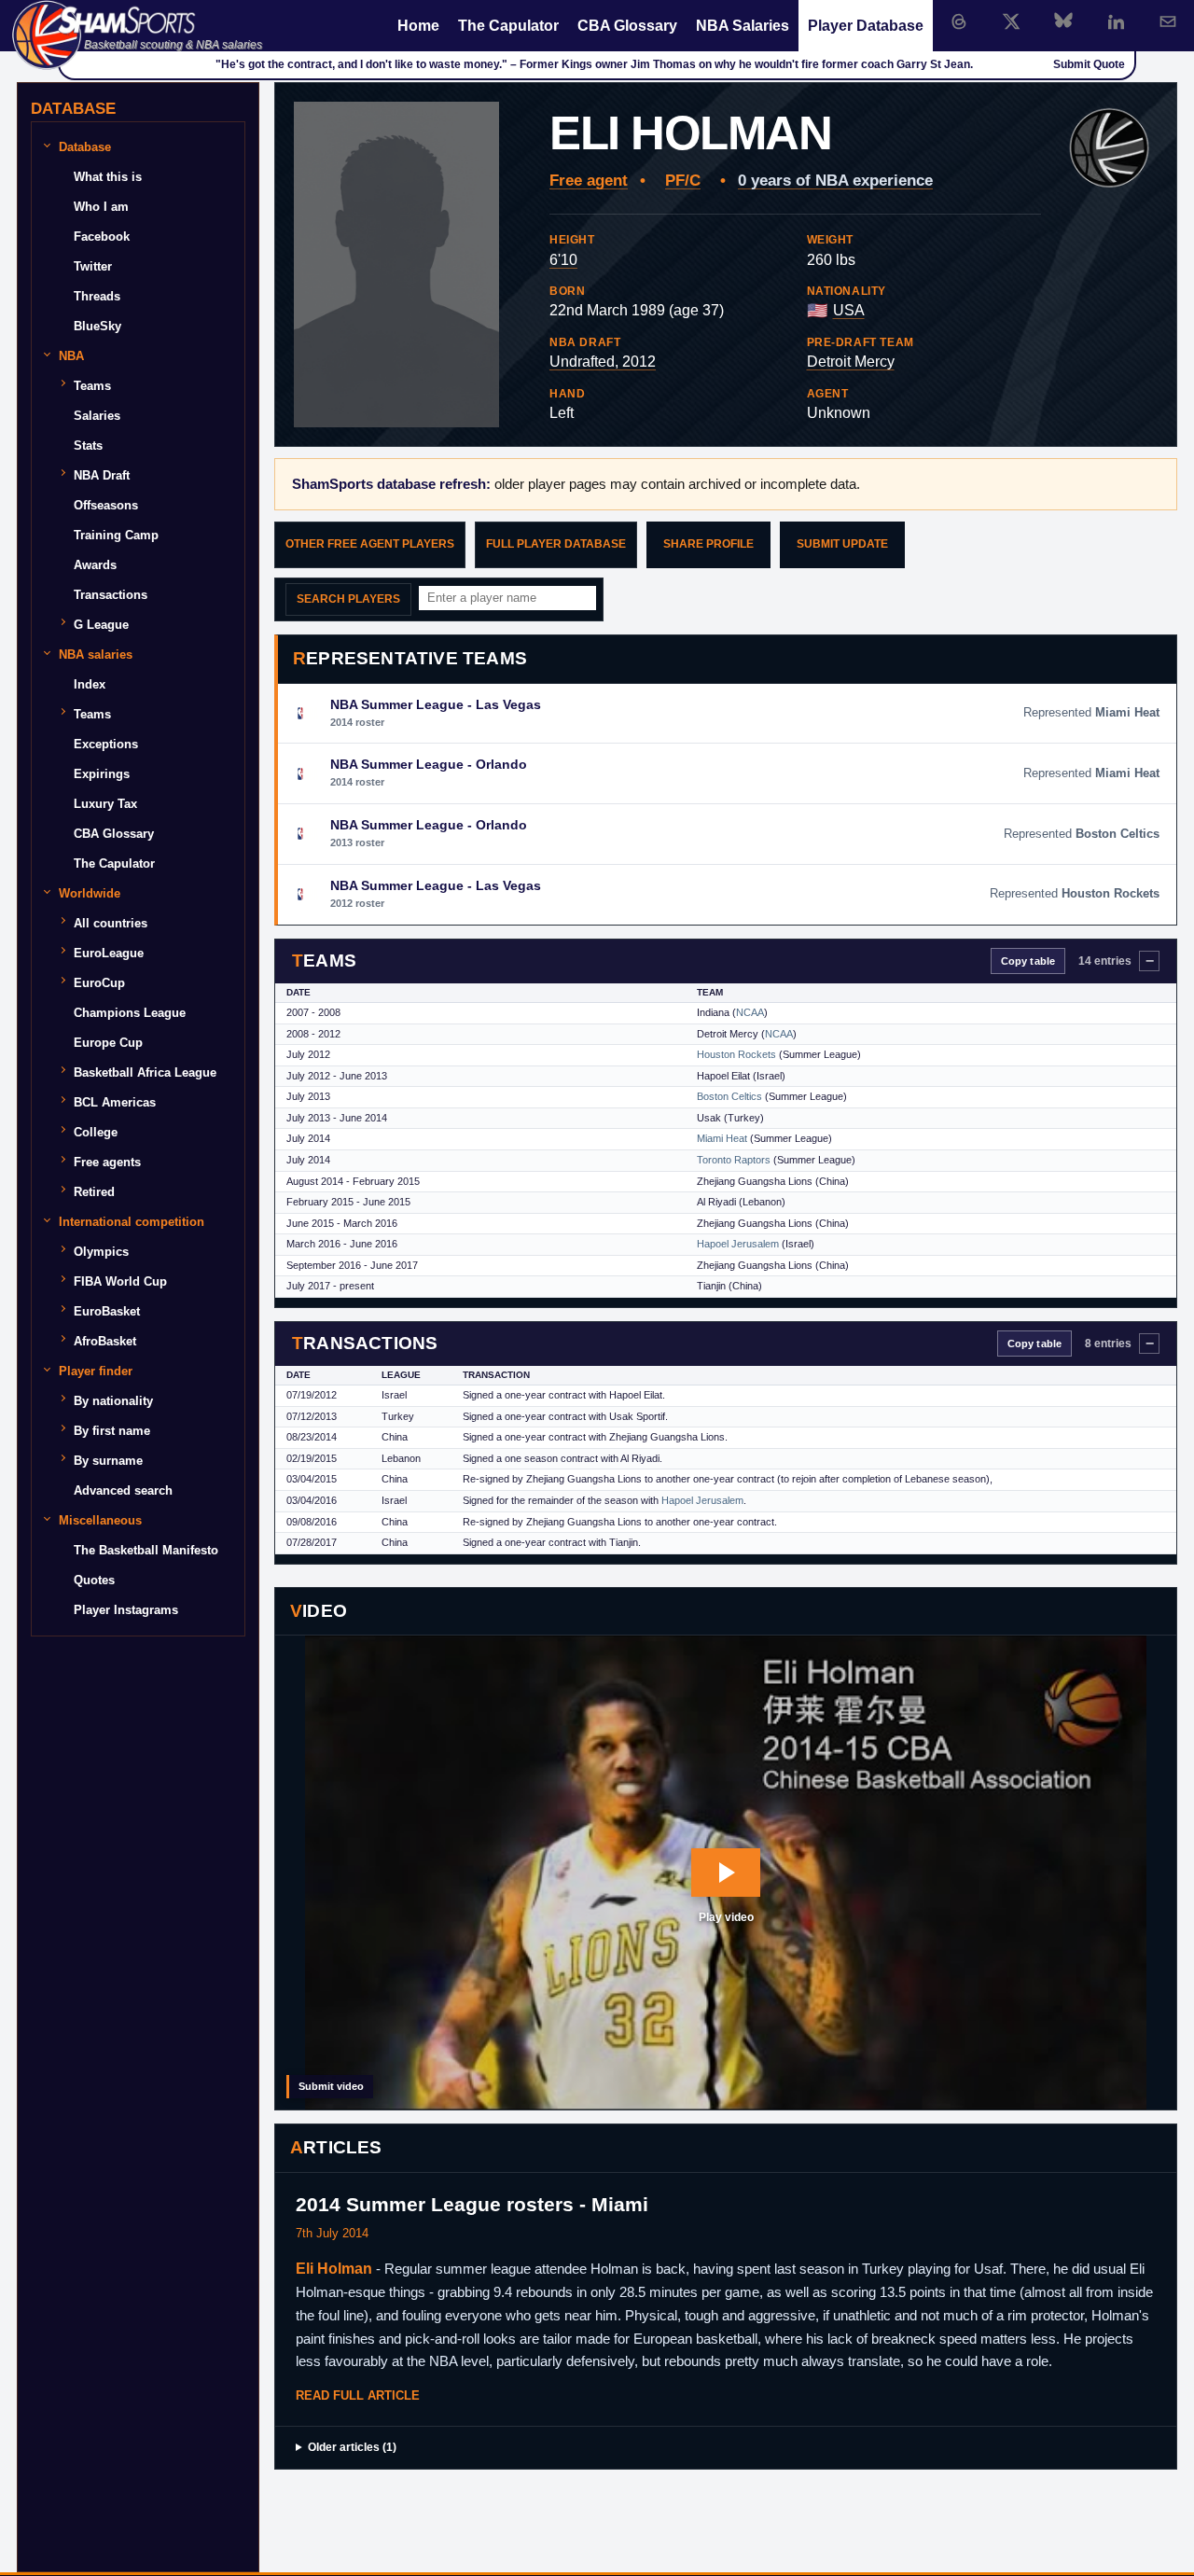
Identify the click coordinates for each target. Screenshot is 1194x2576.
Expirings (102, 774)
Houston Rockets (736, 1054)
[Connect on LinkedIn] (1116, 21)
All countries (111, 923)
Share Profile (708, 544)
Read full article (358, 2395)
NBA (71, 356)
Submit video (331, 2086)
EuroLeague (109, 953)
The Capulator (508, 26)
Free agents (107, 1162)
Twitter (93, 266)
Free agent (589, 181)
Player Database (866, 26)
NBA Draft (102, 475)
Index (90, 684)
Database (85, 147)
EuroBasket (107, 1311)
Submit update (842, 544)
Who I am (101, 207)
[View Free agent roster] (1109, 148)
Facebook (102, 237)
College (96, 1132)
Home (418, 26)
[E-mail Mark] (1168, 21)
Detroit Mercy (851, 362)
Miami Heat (722, 1138)
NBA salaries (96, 654)
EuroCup (99, 983)
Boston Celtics (729, 1096)
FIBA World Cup (120, 1281)
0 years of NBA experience (835, 181)
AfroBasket (105, 1341)
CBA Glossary (627, 26)
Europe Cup (108, 1043)
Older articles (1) (352, 2447)
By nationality (113, 1401)
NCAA (750, 1012)
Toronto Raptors (734, 1160)
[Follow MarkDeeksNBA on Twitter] (1011, 21)
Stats (88, 446)
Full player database (556, 544)
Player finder (96, 1371)
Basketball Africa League (145, 1072)
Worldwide (90, 893)
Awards (95, 565)
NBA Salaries (743, 26)
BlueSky (97, 326)
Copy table (1028, 961)
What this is (108, 177)
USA (849, 310)
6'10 (563, 260)
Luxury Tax (105, 804)
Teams (92, 386)
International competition (132, 1222)
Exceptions (106, 744)
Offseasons (106, 505)
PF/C (683, 181)
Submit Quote (1089, 64)
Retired (94, 1192)
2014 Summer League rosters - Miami (472, 2204)
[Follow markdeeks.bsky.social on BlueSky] (1063, 21)
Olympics (101, 1252)
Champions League (130, 1013)
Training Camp (116, 535)
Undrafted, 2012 (603, 362)
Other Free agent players (370, 544)
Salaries (97, 416)
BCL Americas (115, 1102)
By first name (112, 1431)
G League (101, 625)
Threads (97, 296)
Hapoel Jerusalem (738, 1244)
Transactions (111, 595)
